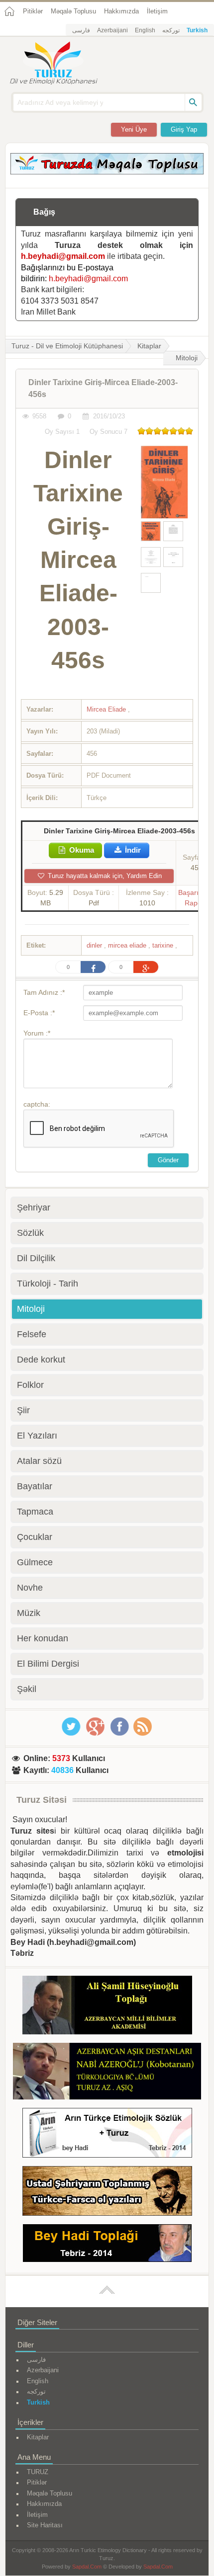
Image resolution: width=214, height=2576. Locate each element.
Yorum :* (37, 1033)
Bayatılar (35, 1486)
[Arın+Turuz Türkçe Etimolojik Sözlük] (107, 2134)
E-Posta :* (39, 1013)
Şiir (23, 1410)
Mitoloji (187, 358)
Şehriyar (34, 1207)
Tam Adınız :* (44, 992)
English (145, 30)
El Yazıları (37, 1436)
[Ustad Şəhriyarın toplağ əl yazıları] (107, 2193)
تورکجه (171, 30)
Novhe (30, 1588)
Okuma (81, 850)
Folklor (30, 1385)
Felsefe (32, 1334)
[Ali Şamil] (107, 2007)
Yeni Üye (134, 129)
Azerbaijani (112, 30)
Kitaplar (149, 346)
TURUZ (38, 2472)
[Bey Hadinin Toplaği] (107, 2245)
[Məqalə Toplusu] (107, 172)
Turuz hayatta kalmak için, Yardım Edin (104, 876)
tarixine (164, 945)
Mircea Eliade (107, 709)
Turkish (197, 30)
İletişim (157, 11)
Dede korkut (41, 1360)
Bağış (44, 212)
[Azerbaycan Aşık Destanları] (107, 2073)
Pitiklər (33, 11)
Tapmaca (35, 1512)
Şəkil (27, 1689)
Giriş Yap (184, 129)
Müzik (29, 1613)
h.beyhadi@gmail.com (63, 256)
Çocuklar (35, 1537)
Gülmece (35, 1562)
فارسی (81, 30)
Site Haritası (45, 2525)
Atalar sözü (39, 1461)
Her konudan (43, 1638)
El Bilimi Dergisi (48, 1664)
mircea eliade (128, 945)
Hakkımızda (121, 11)
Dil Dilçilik (36, 1258)
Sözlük (30, 1233)
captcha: (37, 1104)
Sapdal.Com (87, 2567)
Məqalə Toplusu (73, 11)
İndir (132, 850)
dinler (95, 945)
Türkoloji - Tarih (48, 1284)
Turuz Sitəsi (42, 1800)
